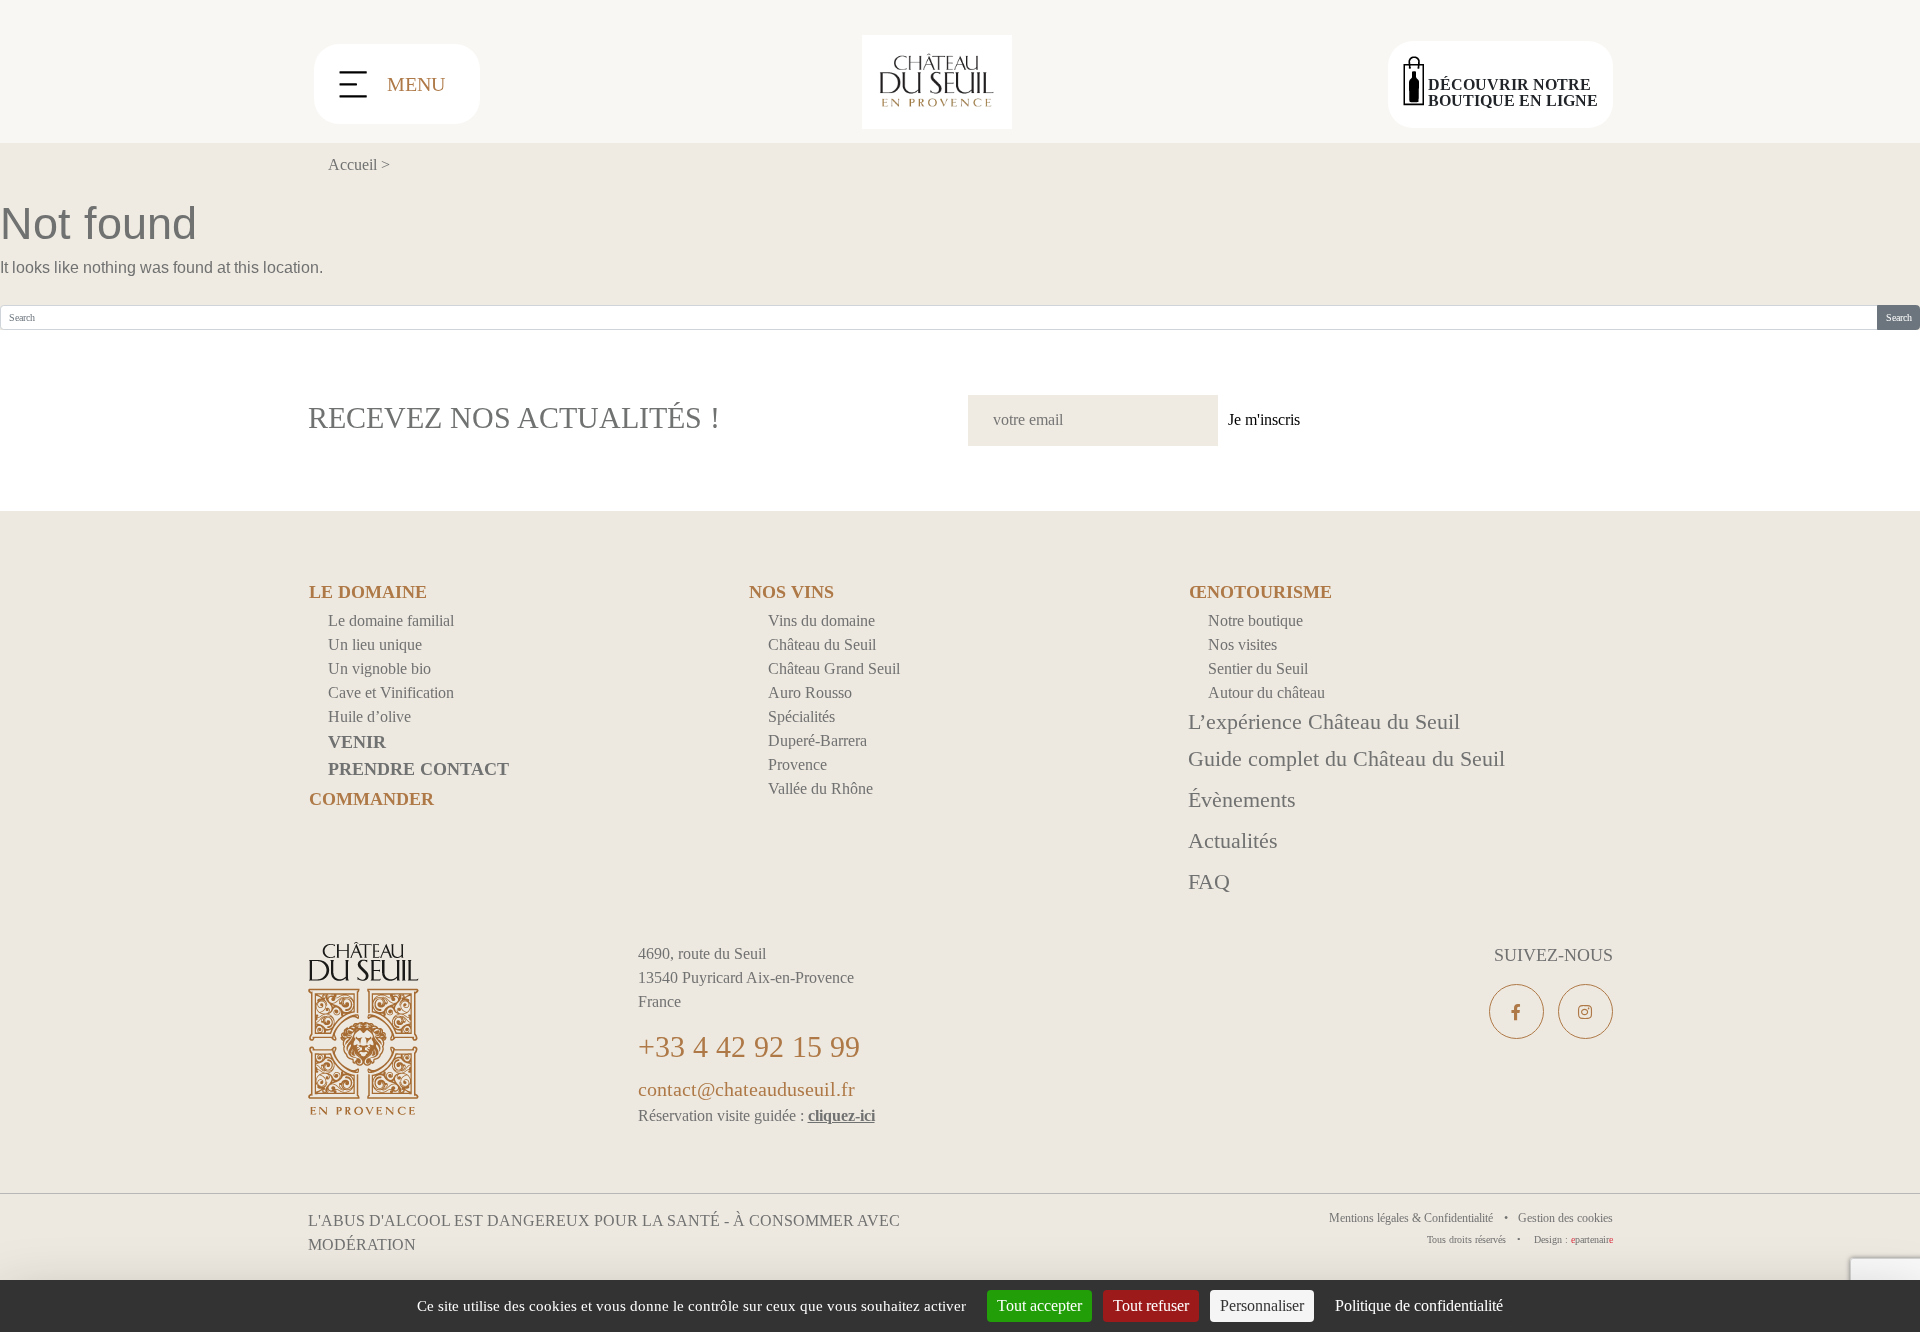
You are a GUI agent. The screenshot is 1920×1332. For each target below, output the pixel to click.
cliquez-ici (841, 1115)
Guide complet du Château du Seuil (1346, 758)
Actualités (1233, 840)
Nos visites (1242, 644)
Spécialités (801, 716)
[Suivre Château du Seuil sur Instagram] (1585, 1011)
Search (1899, 317)
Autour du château (1266, 692)
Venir (357, 742)
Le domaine (368, 592)
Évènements (1242, 799)
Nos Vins (791, 592)
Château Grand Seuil (834, 668)
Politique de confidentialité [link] (1419, 1305)
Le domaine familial (391, 620)
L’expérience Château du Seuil (1324, 721)
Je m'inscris (1264, 419)
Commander (371, 799)
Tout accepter (1039, 1305)
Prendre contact (418, 769)
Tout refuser (1151, 1305)
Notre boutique (1255, 620)
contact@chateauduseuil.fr (746, 1089)
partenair (1592, 1239)
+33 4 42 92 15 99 (749, 1046)
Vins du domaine (821, 620)
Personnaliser (1262, 1305)
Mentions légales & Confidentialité (1412, 1218)
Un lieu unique (375, 644)
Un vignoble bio (379, 668)
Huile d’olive (369, 716)
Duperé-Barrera (817, 740)
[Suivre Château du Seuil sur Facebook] (1516, 1011)
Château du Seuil (822, 644)
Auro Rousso (810, 692)
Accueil (352, 164)
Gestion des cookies (1565, 1218)
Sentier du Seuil (1258, 668)
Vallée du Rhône (820, 788)
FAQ (1209, 881)
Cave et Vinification (391, 692)
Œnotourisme (1260, 592)
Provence (797, 764)
